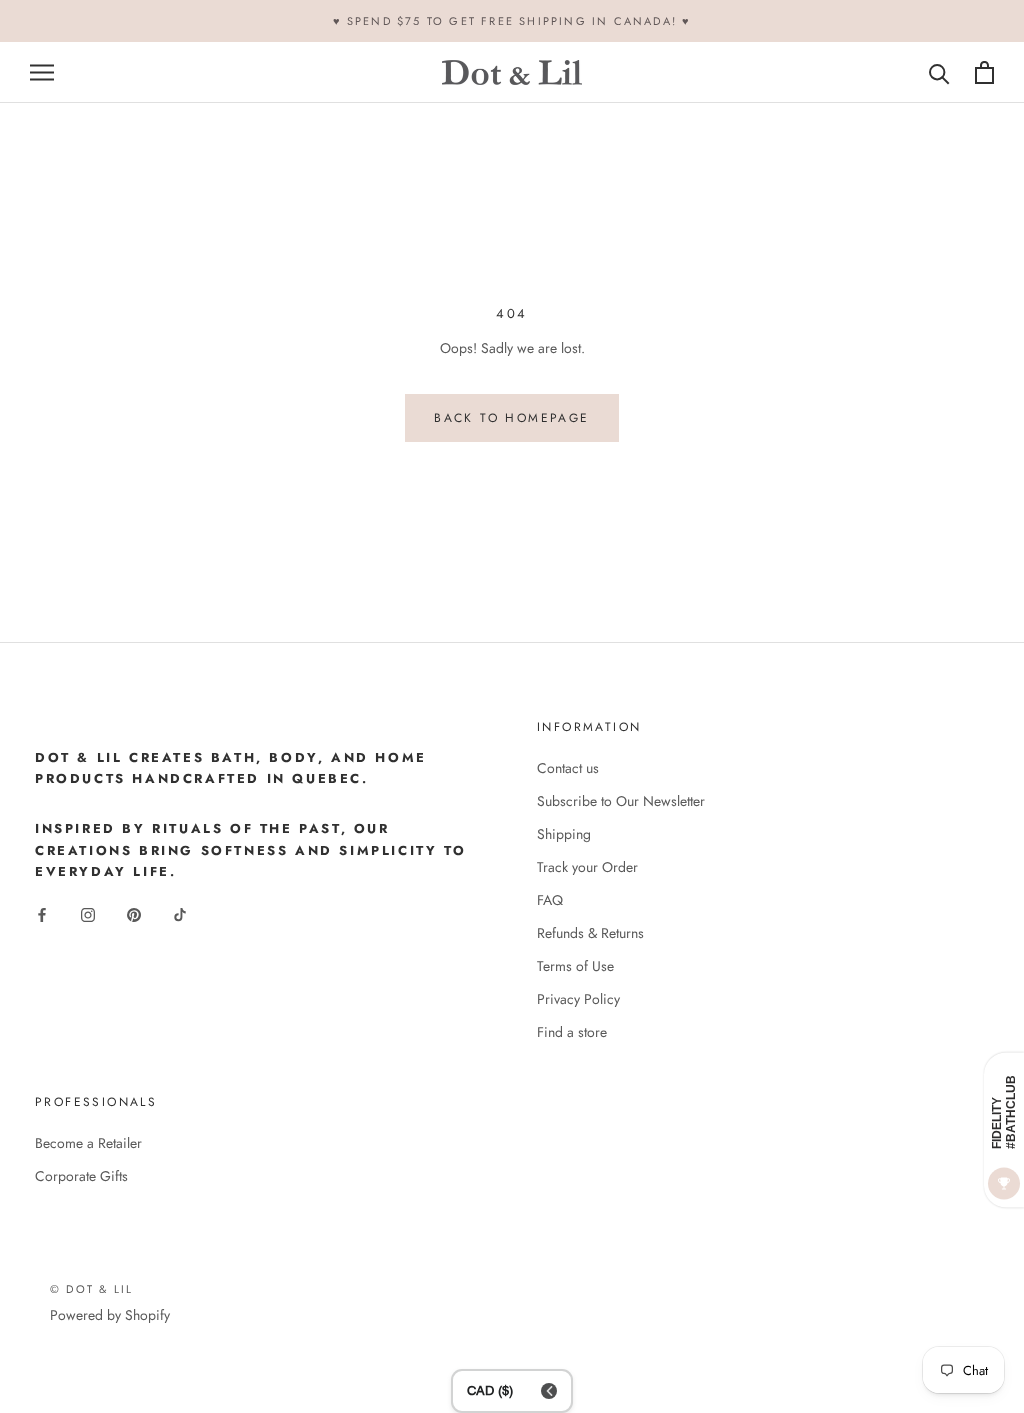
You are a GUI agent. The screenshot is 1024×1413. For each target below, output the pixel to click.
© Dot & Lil (91, 1289)
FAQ (550, 900)
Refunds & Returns (590, 933)
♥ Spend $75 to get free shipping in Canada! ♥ (512, 21)
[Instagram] (88, 914)
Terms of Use (575, 966)
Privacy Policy (578, 999)
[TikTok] (180, 914)
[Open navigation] (42, 72)
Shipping (564, 834)
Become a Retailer (88, 1143)
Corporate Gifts (81, 1176)
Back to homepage (511, 418)
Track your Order (587, 867)
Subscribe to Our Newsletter (621, 801)
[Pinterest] (134, 914)
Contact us (568, 768)
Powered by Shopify (110, 1315)
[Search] (939, 72)
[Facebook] (42, 914)
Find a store (572, 1032)
